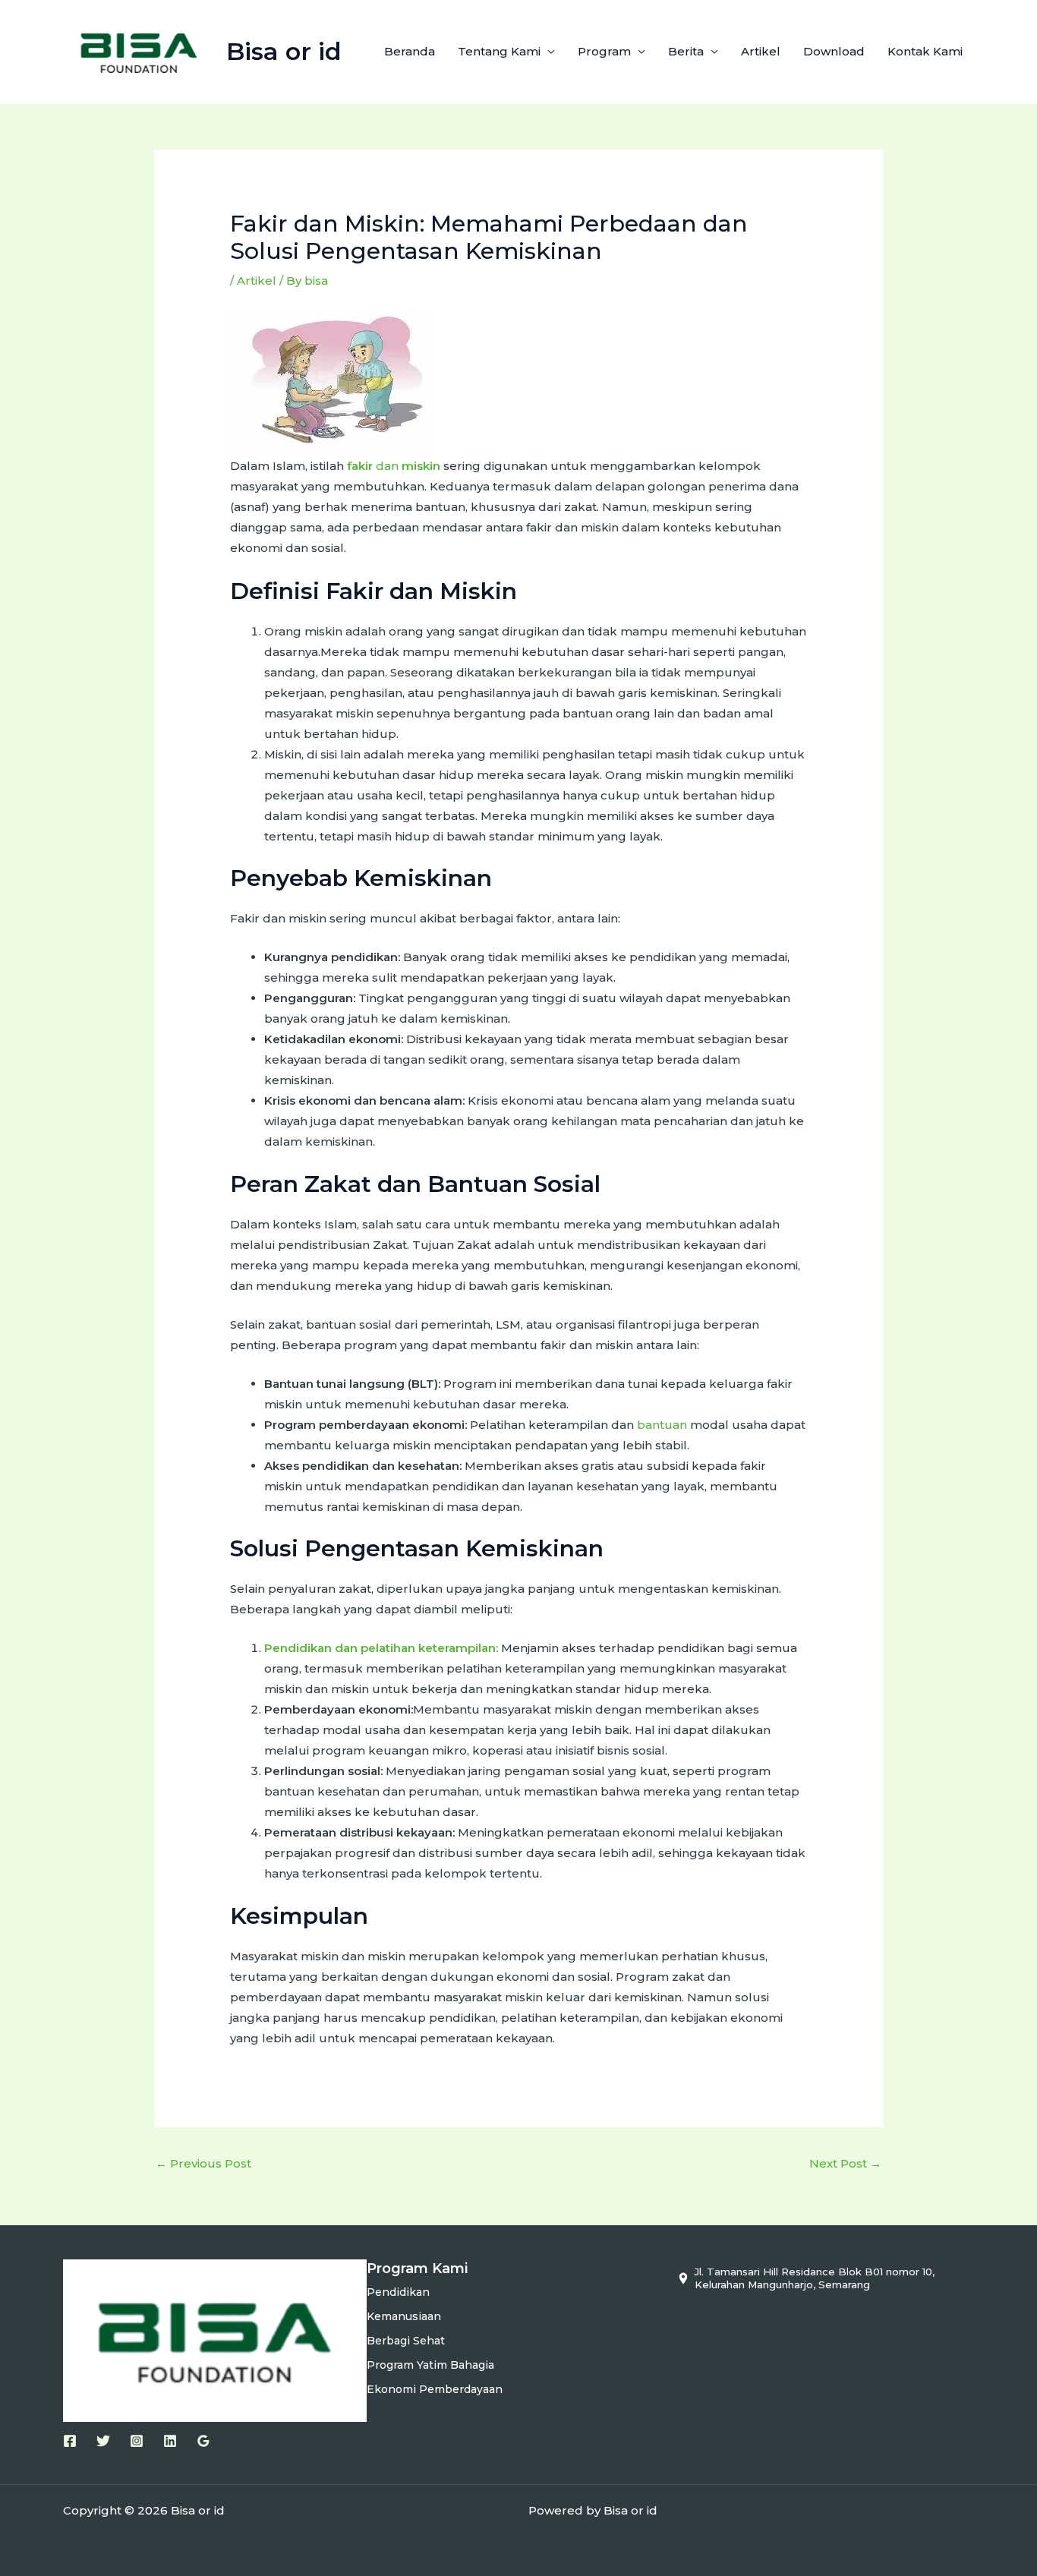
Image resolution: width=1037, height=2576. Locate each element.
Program (604, 51)
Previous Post (203, 2163)
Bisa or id (284, 51)
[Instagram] (137, 2441)
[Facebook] (70, 2441)
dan (394, 466)
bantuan (662, 1425)
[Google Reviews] (203, 2441)
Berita (686, 51)
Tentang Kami (499, 51)
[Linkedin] (170, 2441)
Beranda (410, 51)
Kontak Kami (925, 51)
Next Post (845, 2163)
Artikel (761, 51)
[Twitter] (103, 2441)
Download (834, 51)
